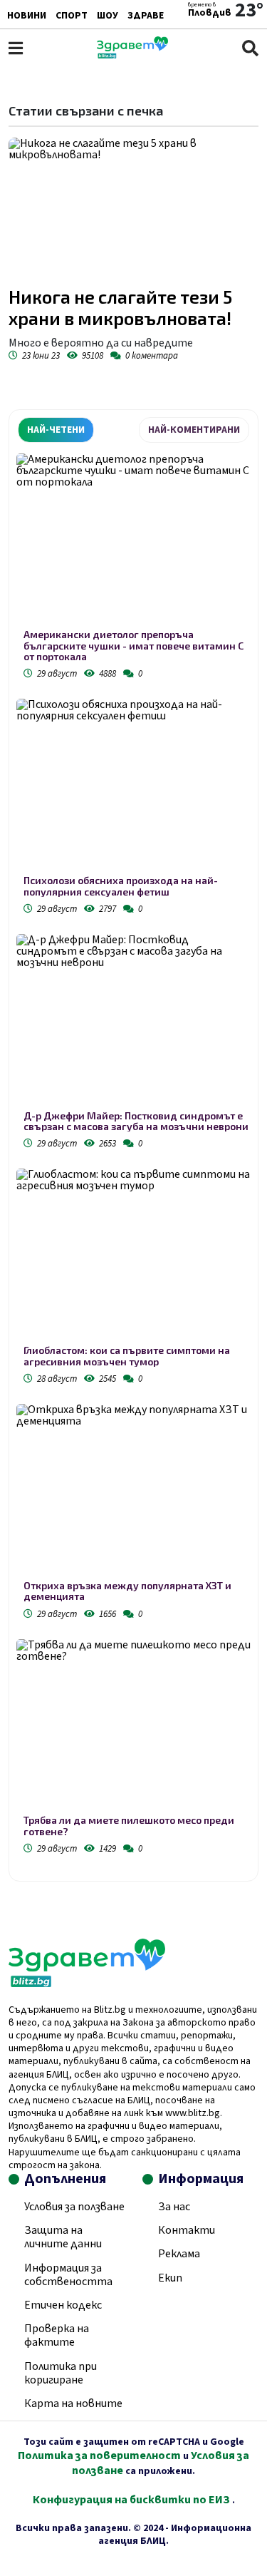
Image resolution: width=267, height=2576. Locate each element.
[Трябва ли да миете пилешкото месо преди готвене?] (133, 1727)
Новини (27, 16)
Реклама (179, 2254)
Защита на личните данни (63, 2237)
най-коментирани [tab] (194, 430)
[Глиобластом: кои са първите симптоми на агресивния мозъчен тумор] (133, 1257)
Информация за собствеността (68, 2275)
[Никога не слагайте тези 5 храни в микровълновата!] (133, 208)
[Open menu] (16, 48)
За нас (174, 2207)
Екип (170, 2278)
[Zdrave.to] (132, 55)
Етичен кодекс (63, 2305)
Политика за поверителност (99, 2456)
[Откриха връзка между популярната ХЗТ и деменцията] (133, 1492)
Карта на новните (73, 2403)
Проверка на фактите (57, 2335)
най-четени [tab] (56, 430)
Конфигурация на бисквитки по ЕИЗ (132, 2500)
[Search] (250, 48)
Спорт (72, 16)
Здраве (146, 16)
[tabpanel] (133, 1157)
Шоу (108, 16)
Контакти (187, 2230)
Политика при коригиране (61, 2373)
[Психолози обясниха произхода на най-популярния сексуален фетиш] (133, 787)
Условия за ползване (74, 2207)
